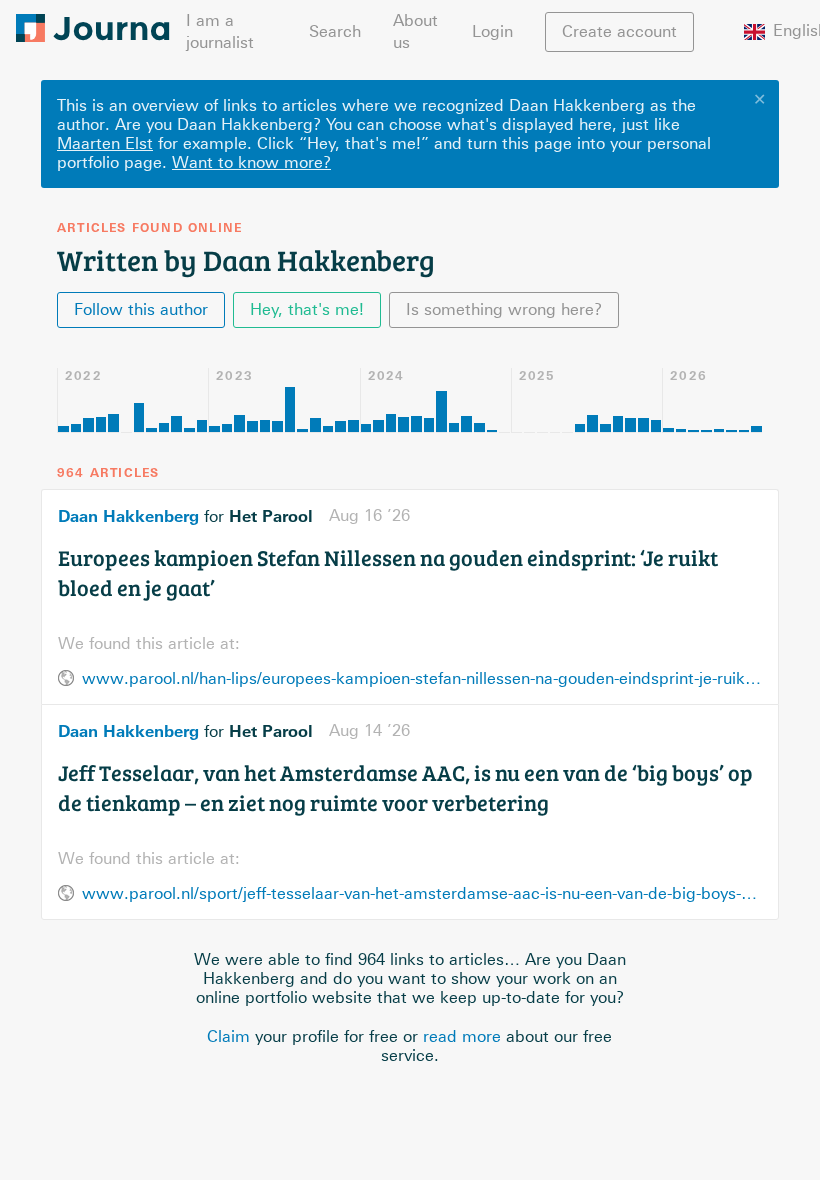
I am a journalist (220, 31)
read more (462, 1036)
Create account (619, 31)
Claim (228, 1036)
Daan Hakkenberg (128, 516)
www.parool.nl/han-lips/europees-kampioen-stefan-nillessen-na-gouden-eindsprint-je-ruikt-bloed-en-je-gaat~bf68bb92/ (422, 678)
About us (415, 31)
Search (335, 31)
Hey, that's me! (307, 309)
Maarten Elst (105, 143)
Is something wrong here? (504, 309)
